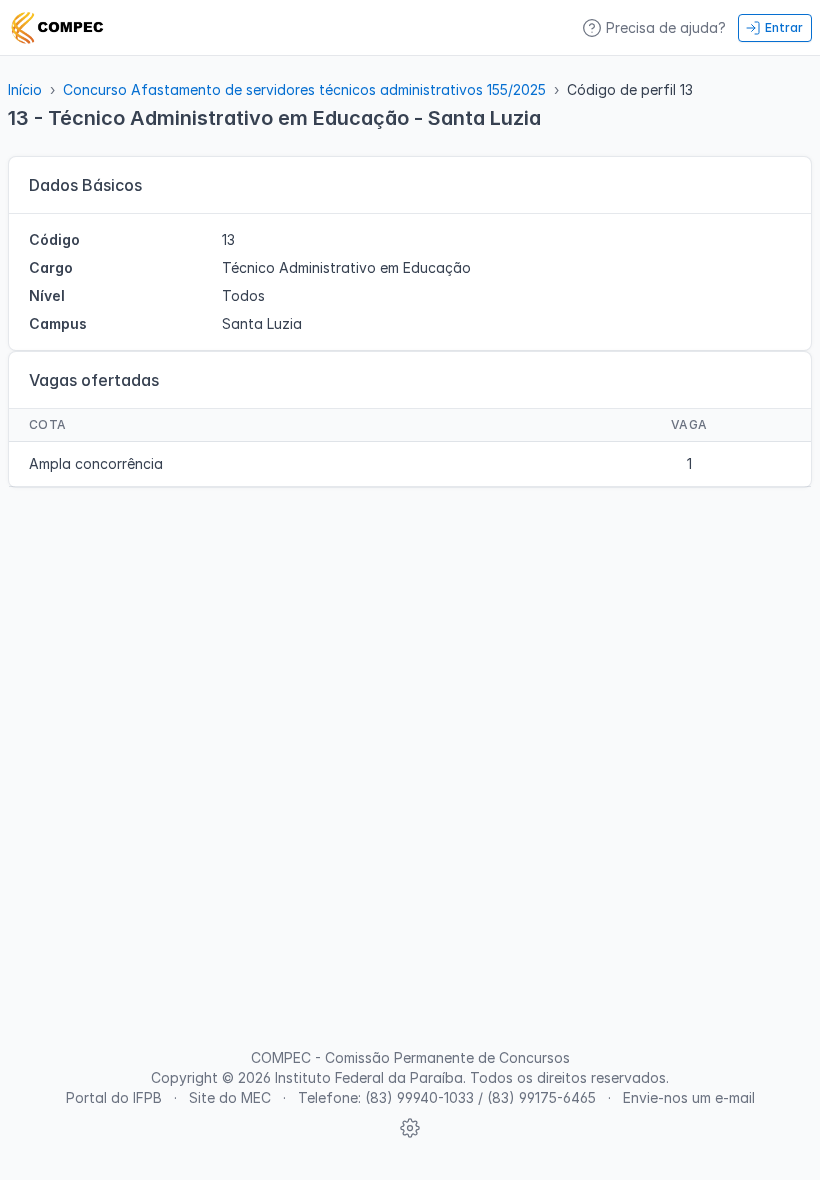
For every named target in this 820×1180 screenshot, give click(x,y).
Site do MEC (230, 1097)
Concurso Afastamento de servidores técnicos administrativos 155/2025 (304, 89)
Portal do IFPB (114, 1097)
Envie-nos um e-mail (689, 1097)
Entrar (784, 27)
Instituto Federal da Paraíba (369, 1077)
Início (25, 89)
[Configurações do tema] (410, 1128)
